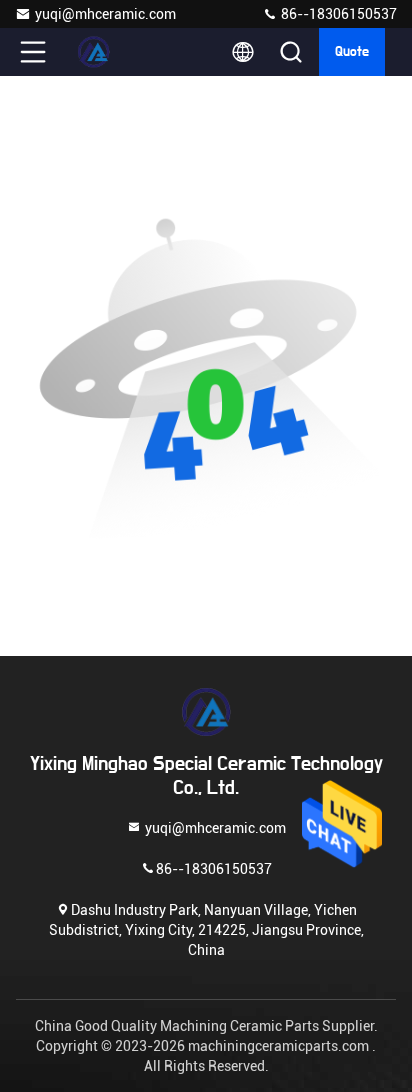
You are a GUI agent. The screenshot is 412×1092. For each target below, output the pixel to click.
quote (352, 52)
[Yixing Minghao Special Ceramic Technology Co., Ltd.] (99, 52)
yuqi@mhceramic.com (105, 14)
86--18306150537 (337, 14)
